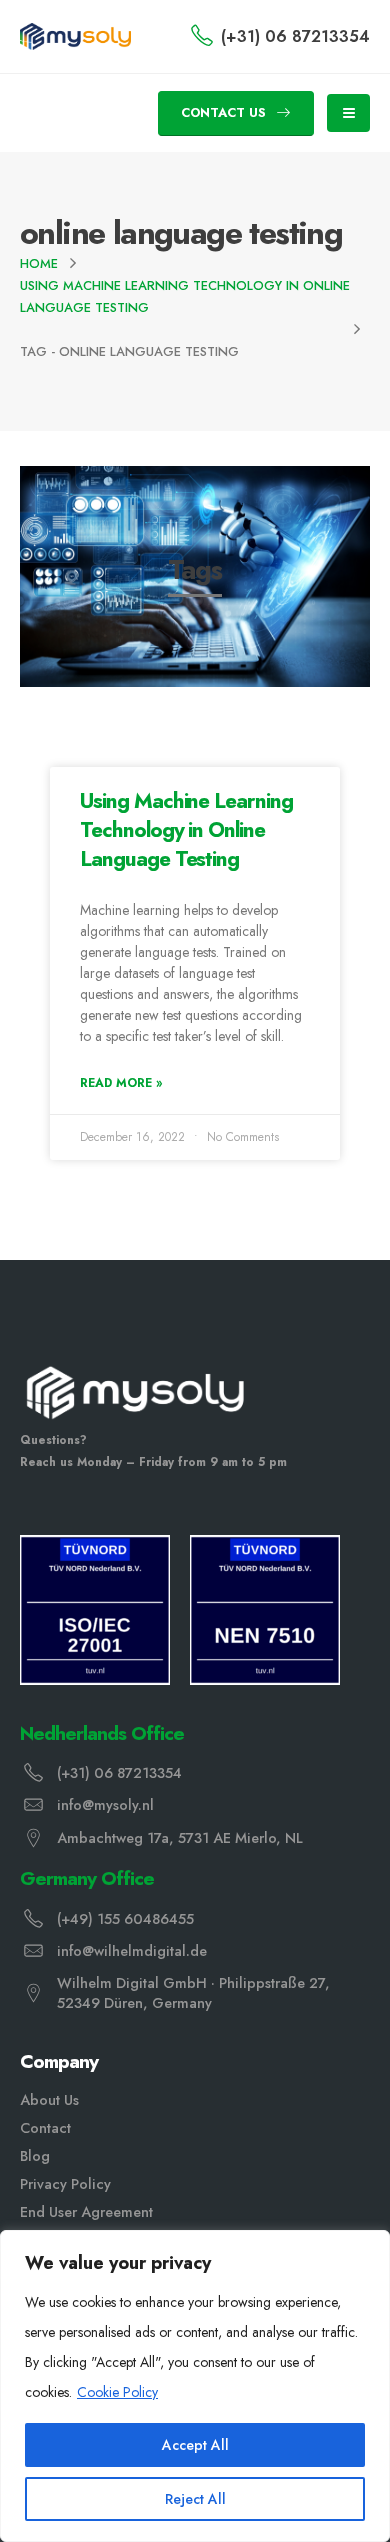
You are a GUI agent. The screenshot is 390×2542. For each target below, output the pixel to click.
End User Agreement (86, 2212)
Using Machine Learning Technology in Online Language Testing (186, 830)
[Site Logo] (75, 36)
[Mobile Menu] (348, 113)
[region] (195, 2386)
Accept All (195, 2445)
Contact (45, 2128)
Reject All (195, 2499)
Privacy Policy (65, 2184)
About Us (49, 2100)
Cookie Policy (117, 2392)
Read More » (121, 1083)
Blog (35, 2156)
